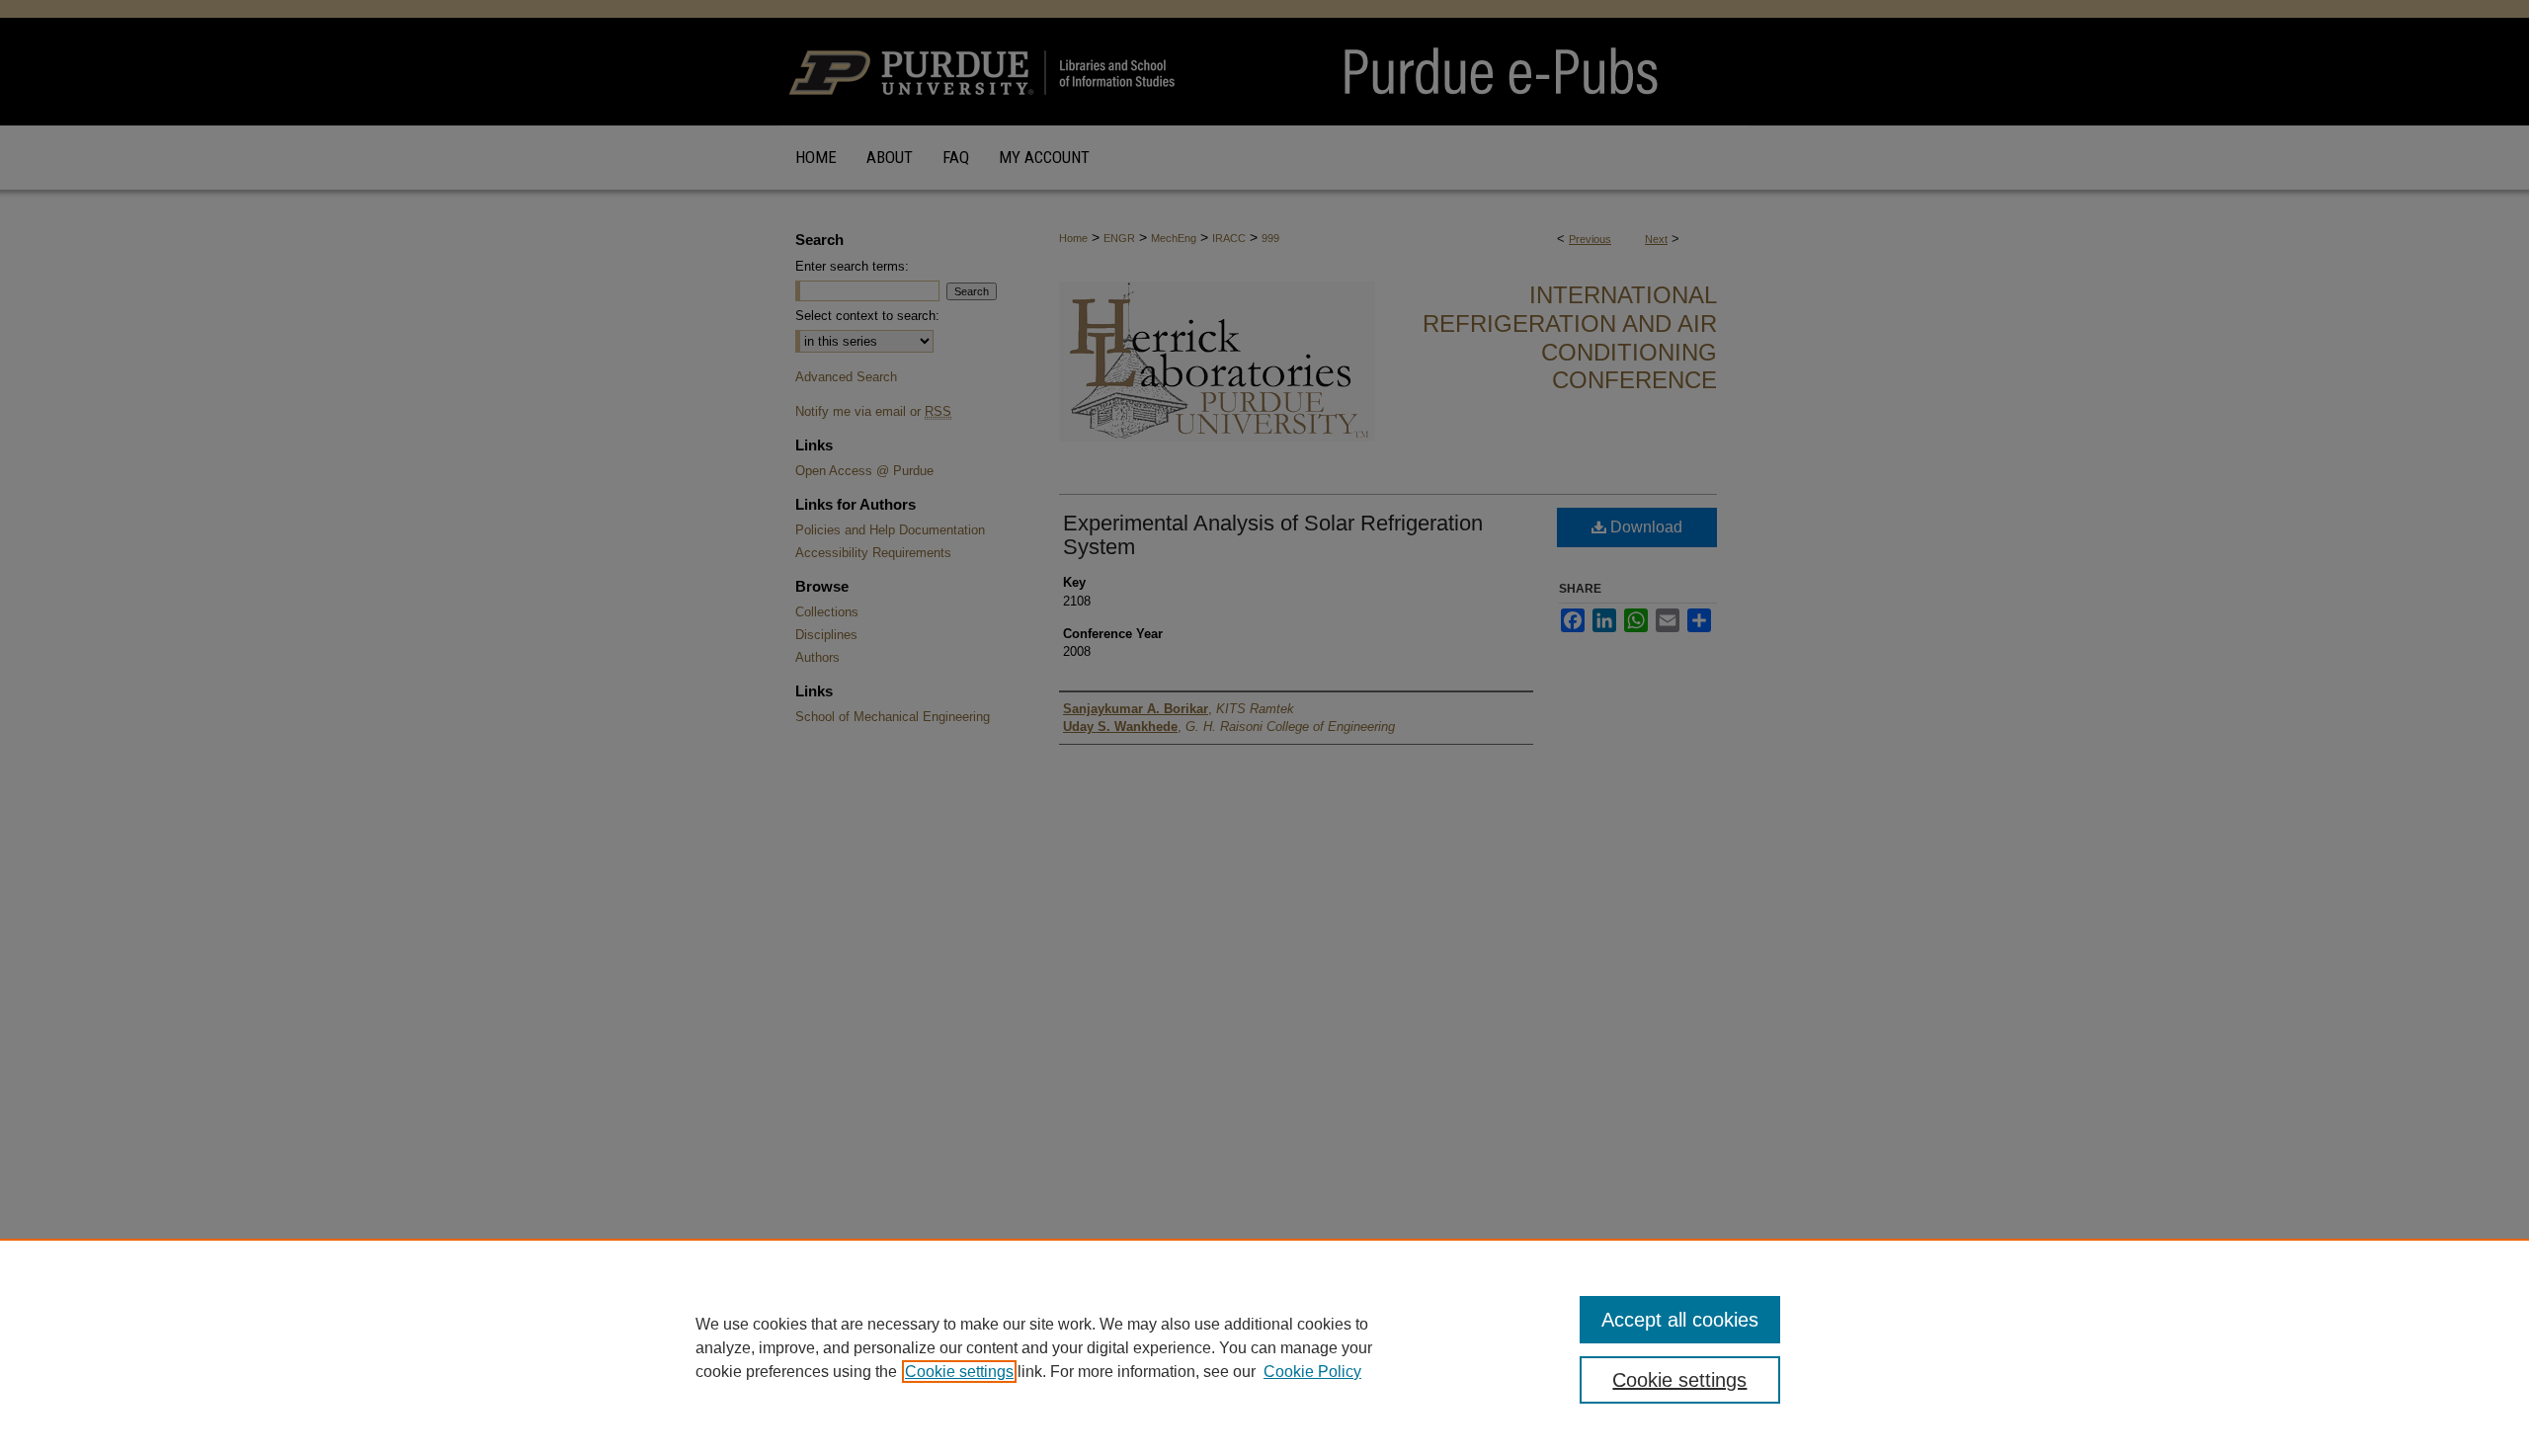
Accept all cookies (1680, 1320)
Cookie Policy (1312, 1372)
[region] (1264, 1347)
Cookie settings (959, 1372)
